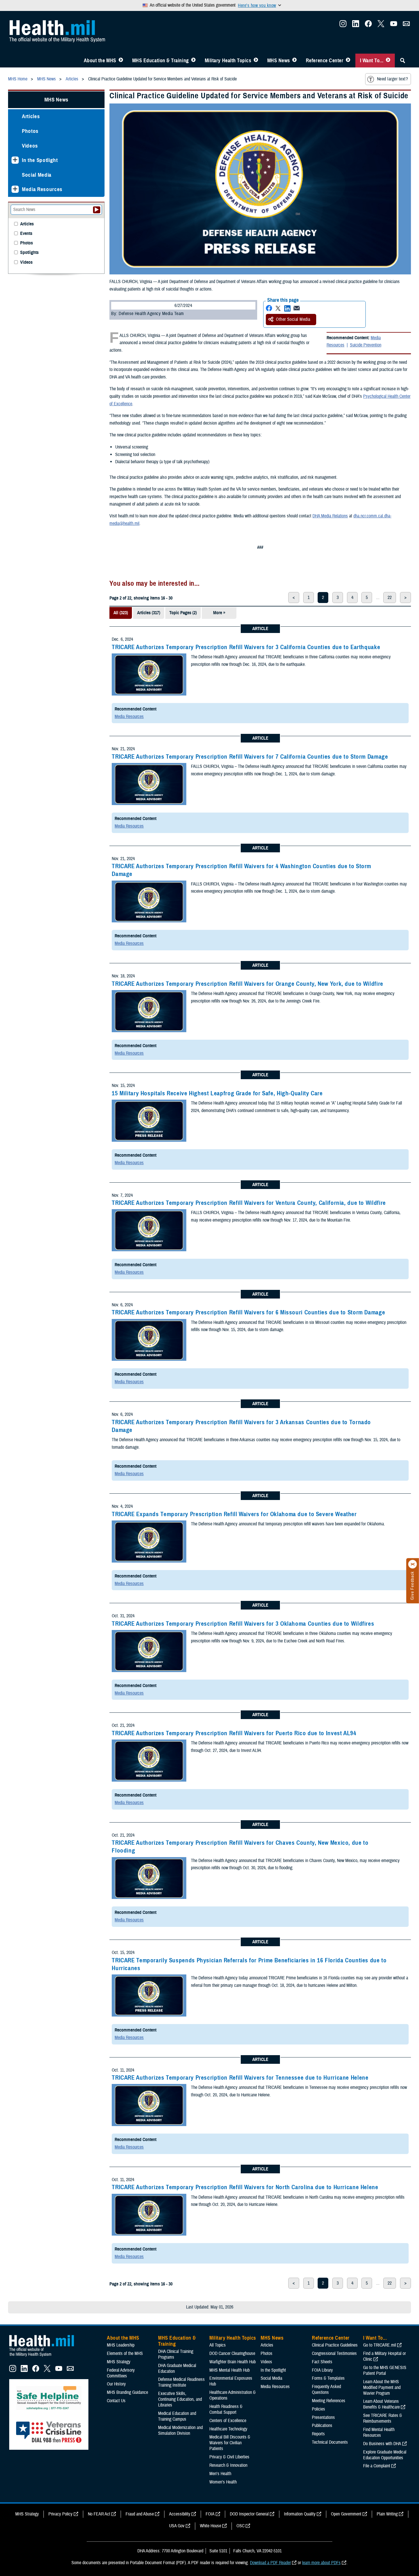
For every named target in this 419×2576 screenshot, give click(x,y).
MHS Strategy (119, 2362)
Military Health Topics (228, 61)
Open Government (346, 2514)
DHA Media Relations (330, 516)
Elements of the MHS (125, 2353)
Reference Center (325, 61)
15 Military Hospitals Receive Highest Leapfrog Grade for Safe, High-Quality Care (217, 1093)
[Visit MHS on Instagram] (343, 25)
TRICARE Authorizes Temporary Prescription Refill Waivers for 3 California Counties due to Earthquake (246, 647)
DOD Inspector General (249, 2514)
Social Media (37, 175)
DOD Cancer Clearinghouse (232, 2353)
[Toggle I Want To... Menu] (388, 61)
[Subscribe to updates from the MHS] (406, 25)
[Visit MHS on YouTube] (394, 25)
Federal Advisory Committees (121, 2373)
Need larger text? (392, 79)
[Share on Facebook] (269, 308)
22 (390, 598)
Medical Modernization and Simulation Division (180, 2430)
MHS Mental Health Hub (230, 2370)
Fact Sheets (322, 2362)
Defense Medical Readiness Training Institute (181, 2382)
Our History (116, 2384)
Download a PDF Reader (270, 2563)
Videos (30, 146)
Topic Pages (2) (183, 613)
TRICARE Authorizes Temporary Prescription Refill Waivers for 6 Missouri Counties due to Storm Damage (248, 1312)
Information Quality (300, 2514)
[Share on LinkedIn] (287, 308)
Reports (318, 2434)
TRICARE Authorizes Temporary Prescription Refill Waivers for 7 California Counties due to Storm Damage (250, 757)
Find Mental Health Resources (379, 2432)
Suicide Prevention (366, 345)
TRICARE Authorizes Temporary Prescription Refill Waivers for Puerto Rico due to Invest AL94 (234, 1733)
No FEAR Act (99, 2514)
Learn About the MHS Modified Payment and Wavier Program (382, 2387)
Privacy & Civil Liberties (229, 2457)
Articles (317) (149, 613)
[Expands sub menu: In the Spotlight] (15, 160)
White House (211, 2526)
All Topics (218, 2345)
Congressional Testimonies (334, 2353)
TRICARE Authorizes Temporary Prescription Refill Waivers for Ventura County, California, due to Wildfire (249, 1203)
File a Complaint (377, 2466)
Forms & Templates (328, 2378)
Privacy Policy (60, 2514)
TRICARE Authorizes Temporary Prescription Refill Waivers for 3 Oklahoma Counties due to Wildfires (243, 1624)
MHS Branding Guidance (127, 2392)
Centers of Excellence (228, 2421)
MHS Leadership (121, 2345)
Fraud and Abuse (140, 2514)
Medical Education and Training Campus (177, 2416)
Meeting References (329, 2401)
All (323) (121, 613)
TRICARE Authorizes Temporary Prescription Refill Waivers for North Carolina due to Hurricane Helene (245, 2187)
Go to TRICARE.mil (380, 2345)
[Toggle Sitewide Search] (403, 61)
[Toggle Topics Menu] (256, 61)
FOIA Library (322, 2370)
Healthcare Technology (228, 2429)
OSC (240, 2526)
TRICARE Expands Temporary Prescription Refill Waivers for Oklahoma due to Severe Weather (234, 1514)
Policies (318, 2409)
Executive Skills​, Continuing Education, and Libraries (180, 2399)
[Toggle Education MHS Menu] (193, 61)
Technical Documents (330, 2442)
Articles (31, 116)
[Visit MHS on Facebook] (368, 25)
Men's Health (220, 2474)
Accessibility (180, 2514)
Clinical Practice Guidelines (335, 2345)
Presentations (323, 2417)
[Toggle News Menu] (294, 61)
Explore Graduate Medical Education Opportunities (385, 2455)
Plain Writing (387, 2514)
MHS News (279, 61)
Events (26, 234)
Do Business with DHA (382, 2444)
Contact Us (116, 2401)
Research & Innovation (228, 2465)
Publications (322, 2426)
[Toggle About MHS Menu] (121, 61)
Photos (30, 131)
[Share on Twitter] (278, 308)
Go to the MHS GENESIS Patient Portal (385, 2370)
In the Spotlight (40, 160)
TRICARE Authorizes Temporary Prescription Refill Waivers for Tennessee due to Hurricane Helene (240, 2078)
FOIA (210, 2514)
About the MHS (100, 61)
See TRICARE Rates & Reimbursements (383, 2418)
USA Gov (177, 2526)
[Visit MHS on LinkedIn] (356, 25)
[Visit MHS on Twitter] (381, 25)
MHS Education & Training (161, 61)
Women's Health (223, 2482)
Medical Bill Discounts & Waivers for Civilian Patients (230, 2443)
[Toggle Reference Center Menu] (348, 61)
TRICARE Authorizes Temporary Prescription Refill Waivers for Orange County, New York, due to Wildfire (248, 984)
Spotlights (29, 253)
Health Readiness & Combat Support (226, 2409)
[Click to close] (413, 1564)
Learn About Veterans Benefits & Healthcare (381, 2404)
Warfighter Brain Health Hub (233, 2362)
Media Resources (129, 717)
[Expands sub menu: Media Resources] (15, 189)
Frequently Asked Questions (326, 2390)
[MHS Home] (45, 2357)
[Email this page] (297, 308)
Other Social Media (293, 319)
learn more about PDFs (321, 2563)
